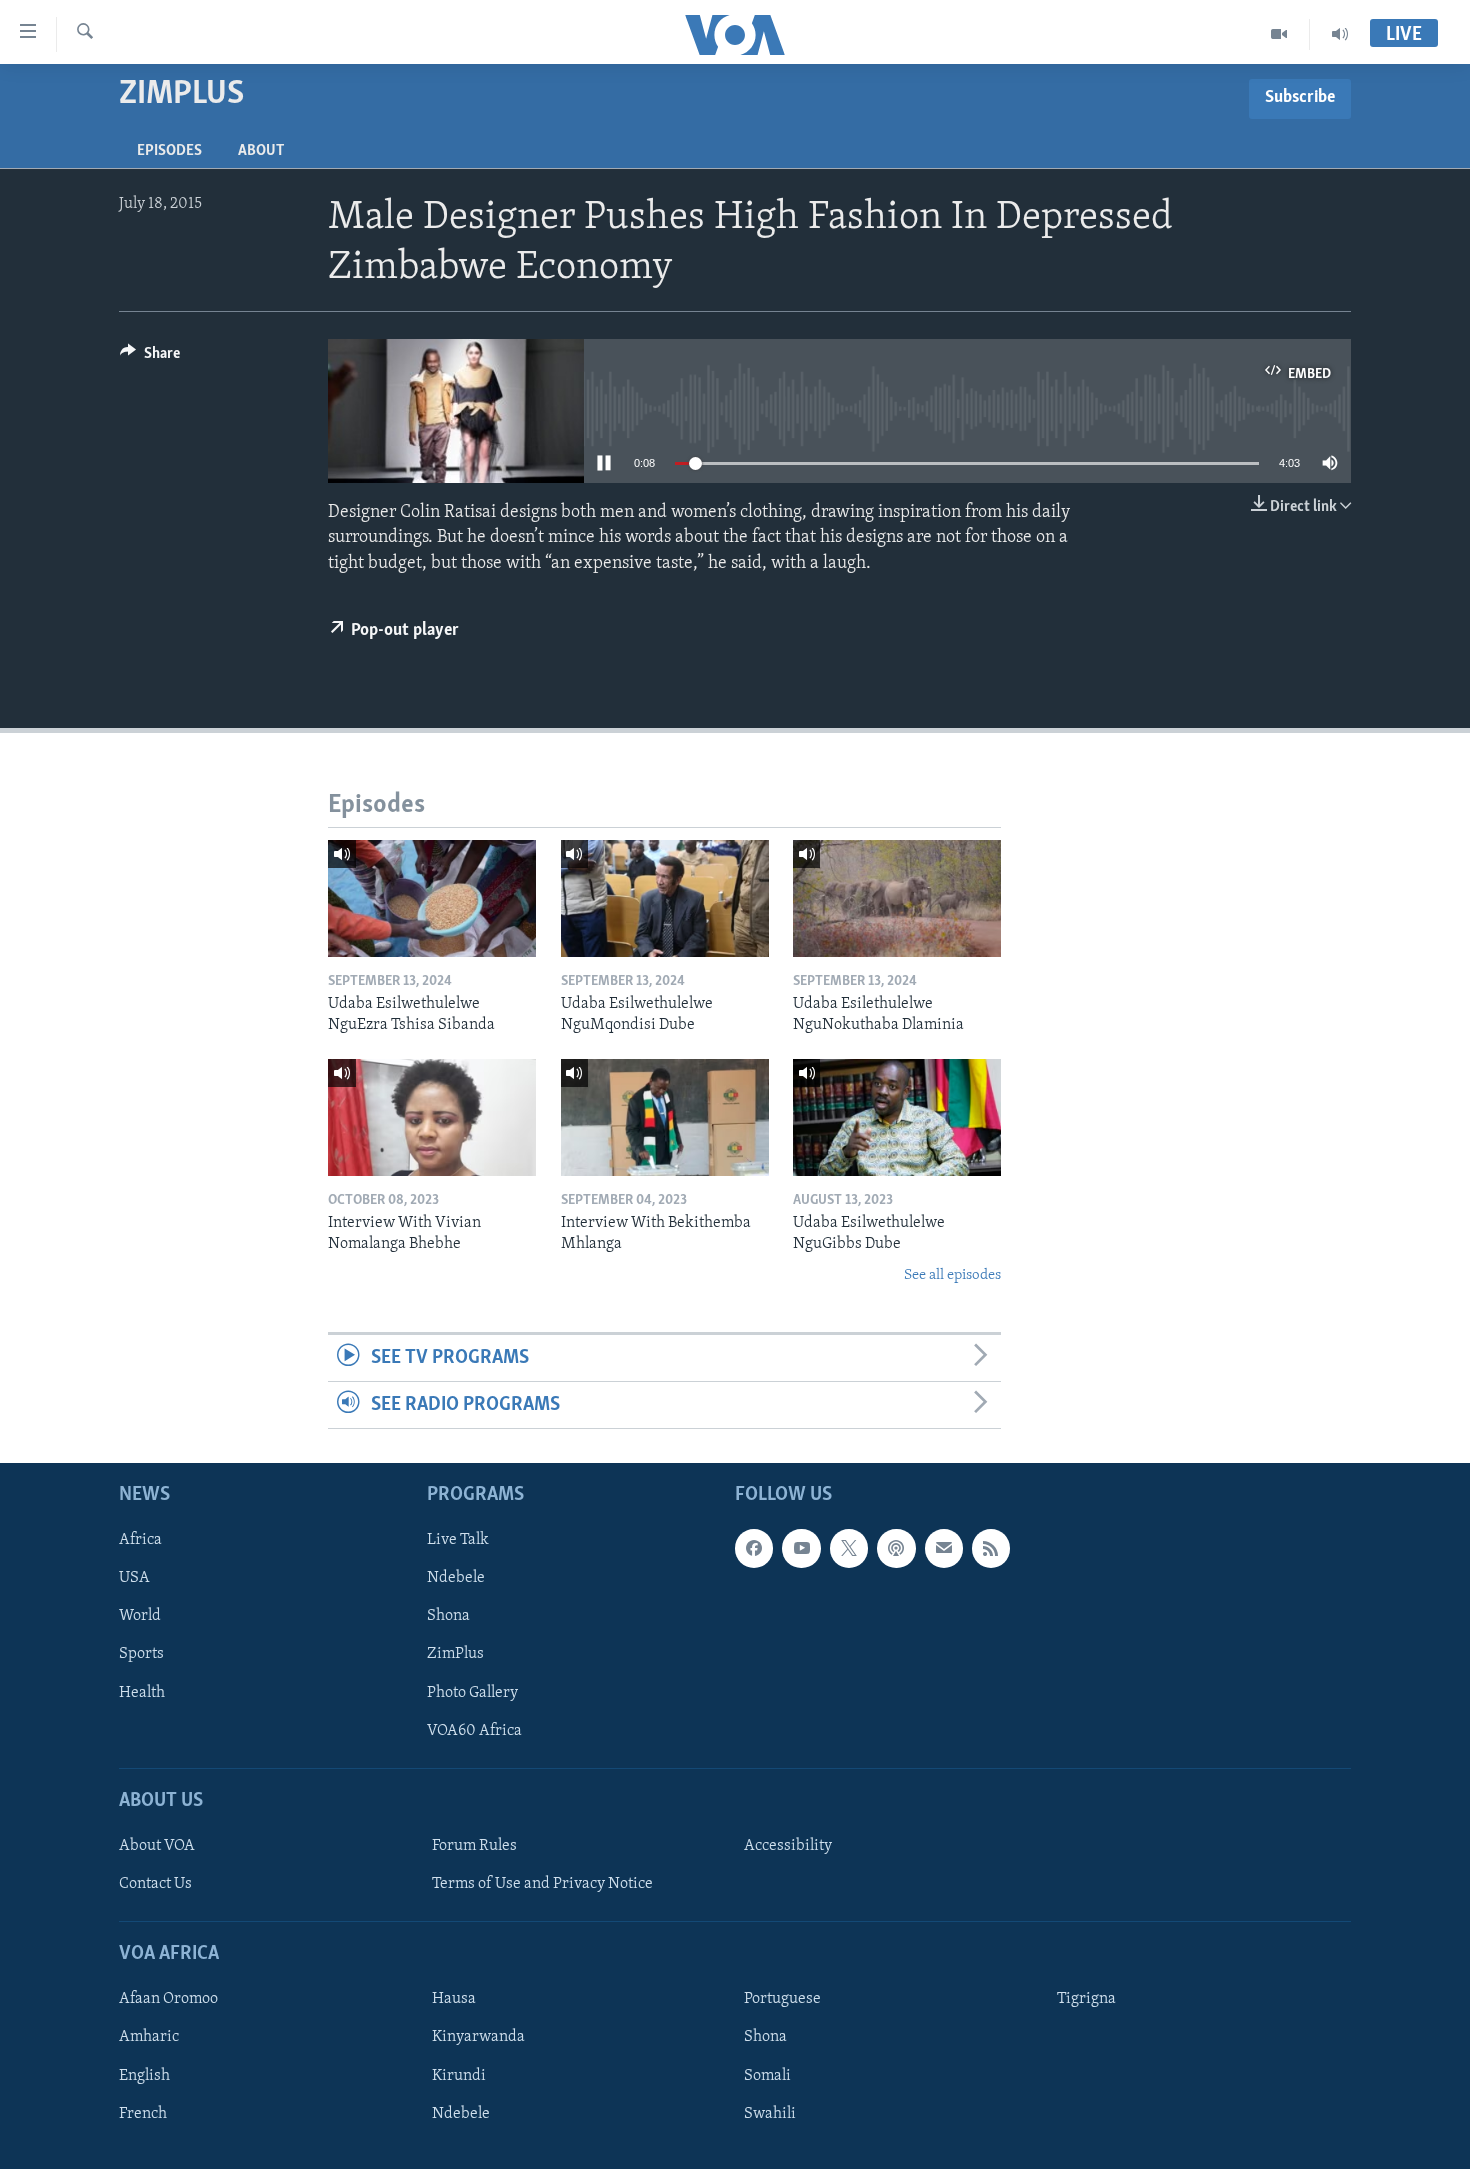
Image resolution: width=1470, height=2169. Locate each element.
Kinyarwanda (478, 2038)
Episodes (169, 151)
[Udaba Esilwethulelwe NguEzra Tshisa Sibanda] (432, 898)
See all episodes (952, 1275)
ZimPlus (455, 1655)
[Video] (1279, 34)
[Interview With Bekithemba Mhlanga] (665, 1117)
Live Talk (458, 1541)
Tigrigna (1086, 2000)
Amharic (149, 2038)
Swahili (770, 2114)
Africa (140, 1541)
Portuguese (782, 2000)
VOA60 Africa (474, 1731)
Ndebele (456, 1579)
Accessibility (788, 1846)
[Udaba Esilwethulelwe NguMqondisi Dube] (665, 898)
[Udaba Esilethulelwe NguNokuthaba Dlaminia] (897, 898)
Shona (448, 1617)
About (261, 151)
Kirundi (459, 2076)
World (140, 1617)
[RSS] (991, 1549)
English (144, 2076)
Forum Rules (474, 1846)
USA (134, 1579)
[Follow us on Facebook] (754, 1549)
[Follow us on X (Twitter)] (849, 1549)
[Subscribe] (944, 1549)
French (143, 2114)
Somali (767, 2076)
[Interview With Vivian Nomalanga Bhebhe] (432, 1117)
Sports (141, 1655)
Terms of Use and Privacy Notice (542, 1884)
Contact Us (155, 1884)
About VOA (157, 1846)
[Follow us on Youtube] (801, 1549)
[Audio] (1340, 34)
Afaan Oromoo (168, 2000)
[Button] (150, 358)
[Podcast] (896, 1549)
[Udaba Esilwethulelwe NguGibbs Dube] (897, 1117)
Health (142, 1693)
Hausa (454, 2000)
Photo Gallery (472, 1693)
